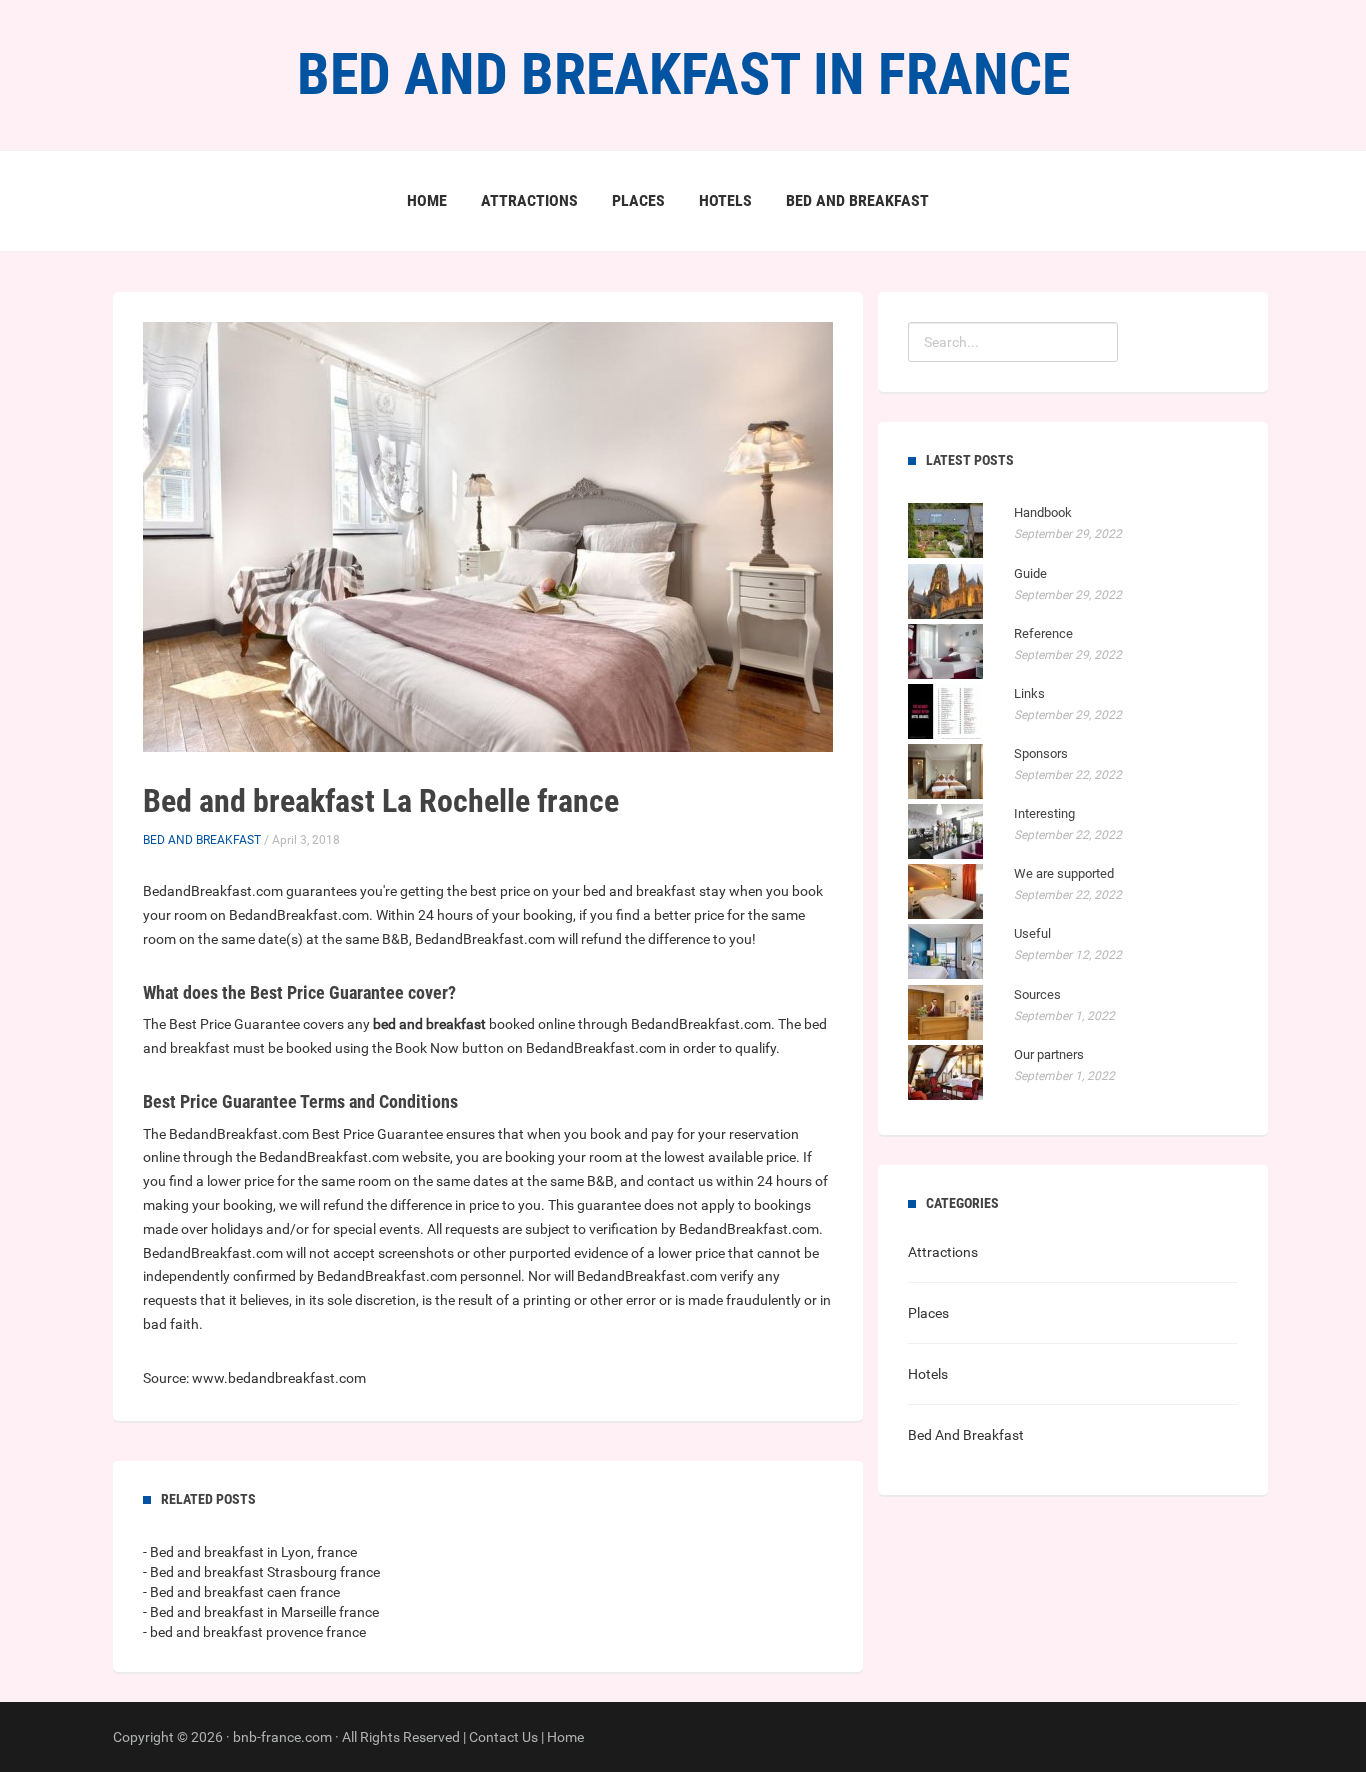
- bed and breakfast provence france (254, 1632)
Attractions (529, 200)
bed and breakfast (429, 1024)
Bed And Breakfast (857, 200)
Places (638, 200)
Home (427, 200)
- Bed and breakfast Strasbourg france (261, 1572)
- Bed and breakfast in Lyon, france (250, 1552)
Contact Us (503, 1737)
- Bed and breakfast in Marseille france (261, 1612)
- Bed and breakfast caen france (241, 1592)
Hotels (725, 200)
